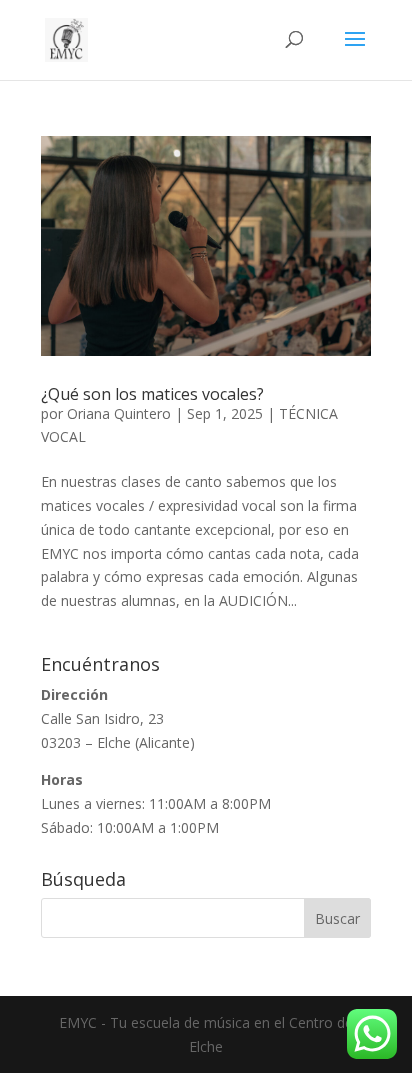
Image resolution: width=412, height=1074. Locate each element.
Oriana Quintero (119, 413)
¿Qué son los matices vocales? (152, 394)
